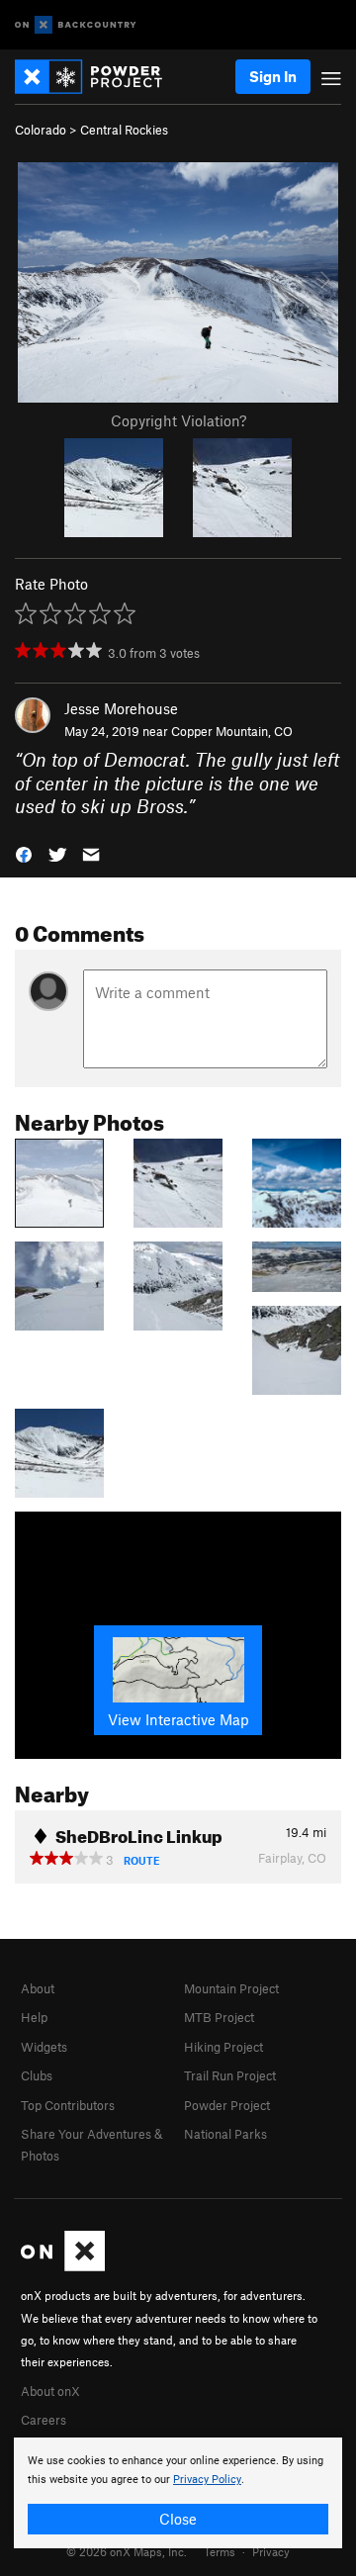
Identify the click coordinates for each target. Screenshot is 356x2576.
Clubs (37, 2075)
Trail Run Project (230, 2075)
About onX (50, 2391)
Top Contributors (68, 2105)
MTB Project (219, 2017)
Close (178, 2519)
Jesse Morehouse (121, 708)
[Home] (98, 77)
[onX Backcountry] (76, 25)
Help (34, 2017)
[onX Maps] (63, 2266)
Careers (44, 2420)
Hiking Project (223, 2047)
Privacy (271, 2551)
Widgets (44, 2047)
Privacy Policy (207, 2480)
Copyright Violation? (178, 420)
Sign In (273, 76)
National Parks (225, 2134)
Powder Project (227, 2105)
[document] (178, 2493)
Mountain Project (231, 1988)
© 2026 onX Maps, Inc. (127, 2551)
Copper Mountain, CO (232, 731)
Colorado (41, 130)
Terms (220, 2551)
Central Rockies (124, 130)
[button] (24, 852)
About (38, 1988)
